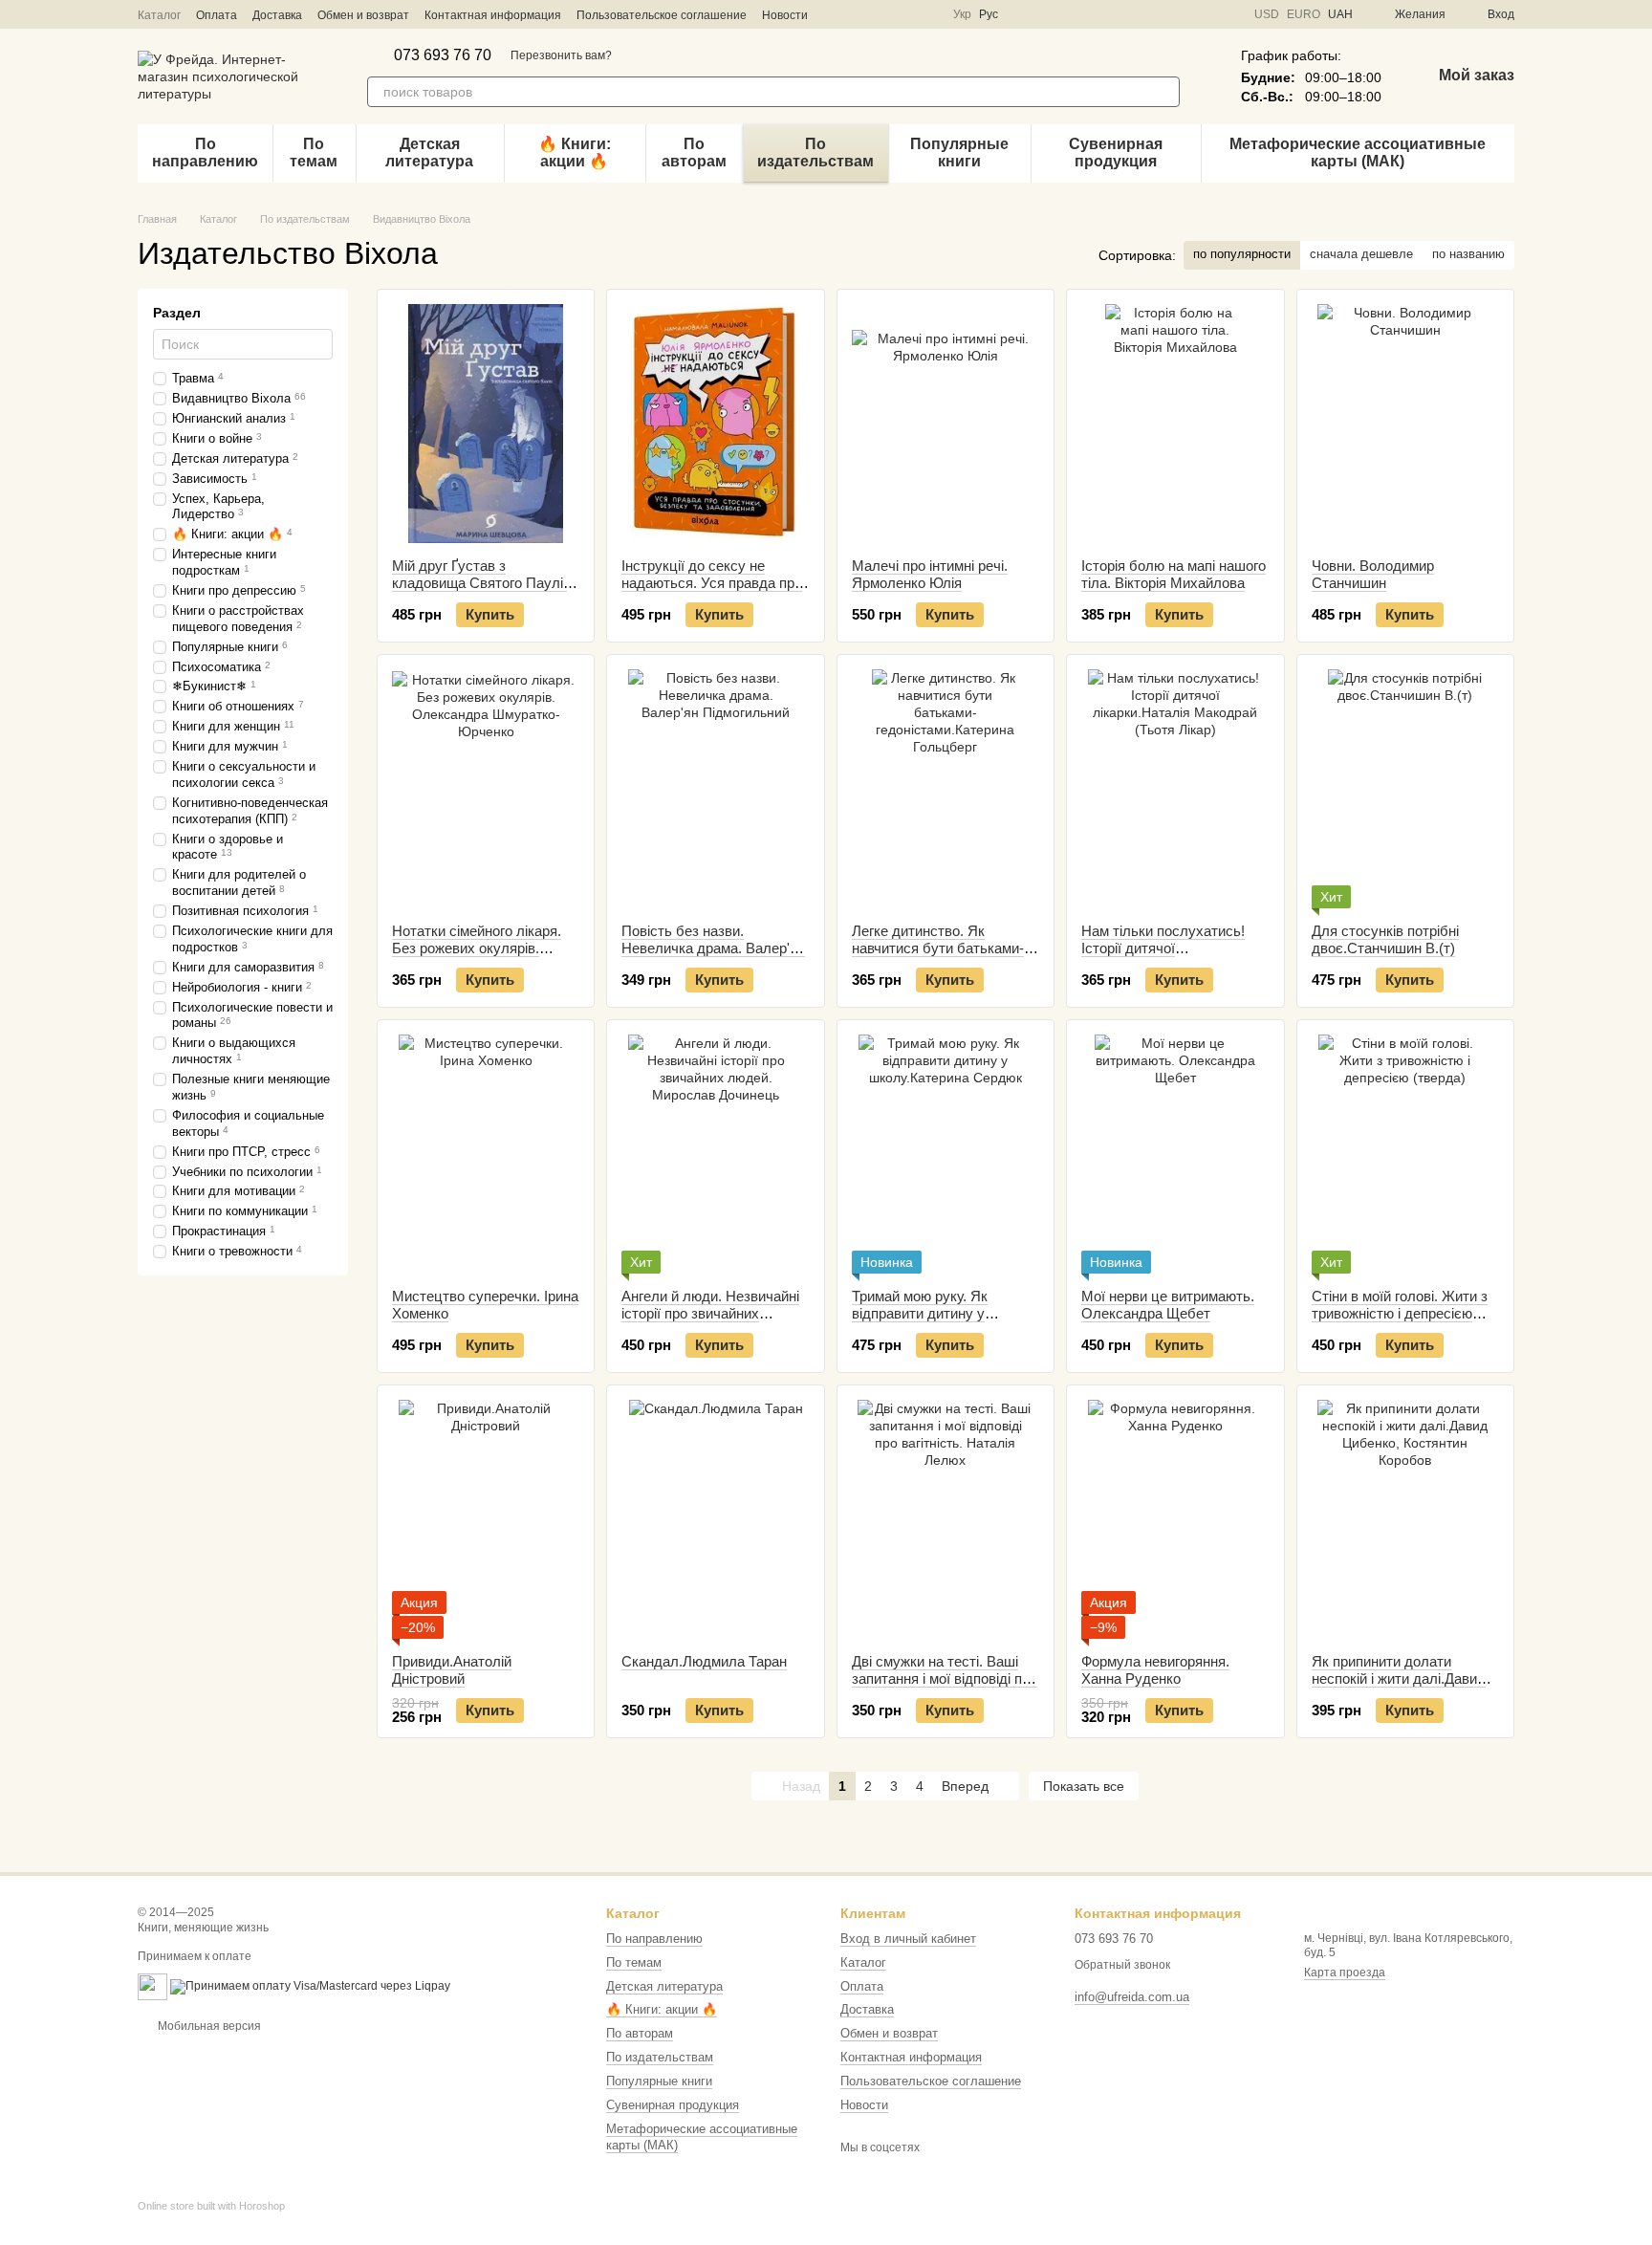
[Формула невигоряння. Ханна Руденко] (1175, 1519)
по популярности (1242, 254)
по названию (1468, 254)
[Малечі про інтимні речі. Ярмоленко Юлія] (946, 424)
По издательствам (815, 153)
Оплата (217, 15)
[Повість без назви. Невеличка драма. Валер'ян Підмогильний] (715, 789)
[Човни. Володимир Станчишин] (1405, 424)
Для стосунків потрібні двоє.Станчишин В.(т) (1385, 939)
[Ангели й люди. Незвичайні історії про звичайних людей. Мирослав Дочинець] (715, 1154)
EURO (1304, 14)
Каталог (159, 15)
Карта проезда (1345, 1973)
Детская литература (429, 153)
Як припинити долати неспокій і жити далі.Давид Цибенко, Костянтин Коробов (1399, 1687)
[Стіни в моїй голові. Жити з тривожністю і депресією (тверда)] (1405, 1154)
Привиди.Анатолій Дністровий (452, 1670)
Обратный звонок (1122, 1965)
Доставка (277, 15)
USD (1267, 14)
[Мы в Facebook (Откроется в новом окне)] (835, 14)
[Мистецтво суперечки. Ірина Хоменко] (486, 1154)
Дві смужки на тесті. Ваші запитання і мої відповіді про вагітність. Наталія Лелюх (945, 1678)
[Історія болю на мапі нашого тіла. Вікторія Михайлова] (1175, 424)
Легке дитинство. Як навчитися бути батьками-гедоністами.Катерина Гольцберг (938, 957)
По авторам (694, 153)
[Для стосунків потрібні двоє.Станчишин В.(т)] (1405, 789)
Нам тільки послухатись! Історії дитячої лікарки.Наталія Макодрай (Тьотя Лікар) (1168, 957)
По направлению (205, 153)
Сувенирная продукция (1116, 153)
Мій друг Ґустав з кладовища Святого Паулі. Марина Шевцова (479, 583)
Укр (962, 14)
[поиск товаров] (1164, 92)
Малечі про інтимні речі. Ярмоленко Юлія (930, 574)
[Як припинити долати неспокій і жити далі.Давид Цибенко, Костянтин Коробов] (1405, 1519)
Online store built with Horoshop (211, 2206)
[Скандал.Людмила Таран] (715, 1519)
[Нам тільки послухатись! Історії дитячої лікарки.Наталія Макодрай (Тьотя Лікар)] (1175, 789)
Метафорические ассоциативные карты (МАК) (1358, 153)
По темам (314, 153)
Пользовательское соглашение (662, 15)
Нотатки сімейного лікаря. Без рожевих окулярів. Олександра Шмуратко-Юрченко (477, 957)
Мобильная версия (208, 2026)
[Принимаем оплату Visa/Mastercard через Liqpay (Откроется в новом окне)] (310, 1986)
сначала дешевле (1361, 254)
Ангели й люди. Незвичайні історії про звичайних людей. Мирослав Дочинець (714, 1313)
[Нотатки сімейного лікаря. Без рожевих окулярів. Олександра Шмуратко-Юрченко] (486, 789)
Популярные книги (959, 153)
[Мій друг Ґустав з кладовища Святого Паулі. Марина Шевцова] (486, 424)
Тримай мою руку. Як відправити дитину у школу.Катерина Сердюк (932, 1313)
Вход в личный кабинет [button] (908, 1939)
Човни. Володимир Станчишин (1373, 574)
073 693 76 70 (443, 55)
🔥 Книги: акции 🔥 (575, 153)
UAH (1340, 14)
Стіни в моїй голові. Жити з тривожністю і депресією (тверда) (1400, 1313)
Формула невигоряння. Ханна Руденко (1155, 1670)
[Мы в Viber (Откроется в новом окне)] (903, 14)
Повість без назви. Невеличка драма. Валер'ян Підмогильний (713, 948)
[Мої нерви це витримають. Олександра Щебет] (1175, 1154)
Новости (785, 15)
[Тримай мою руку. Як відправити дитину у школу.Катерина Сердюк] (946, 1154)
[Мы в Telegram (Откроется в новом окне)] (880, 14)
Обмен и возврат (363, 15)
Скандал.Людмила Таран (704, 1661)
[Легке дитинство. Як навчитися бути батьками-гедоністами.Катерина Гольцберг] (946, 789)
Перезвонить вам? (561, 55)
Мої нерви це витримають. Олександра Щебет (1168, 1305)
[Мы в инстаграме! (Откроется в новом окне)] (858, 14)
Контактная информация (493, 15)
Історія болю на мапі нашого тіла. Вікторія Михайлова (1174, 574)
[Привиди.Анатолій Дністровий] (486, 1519)
